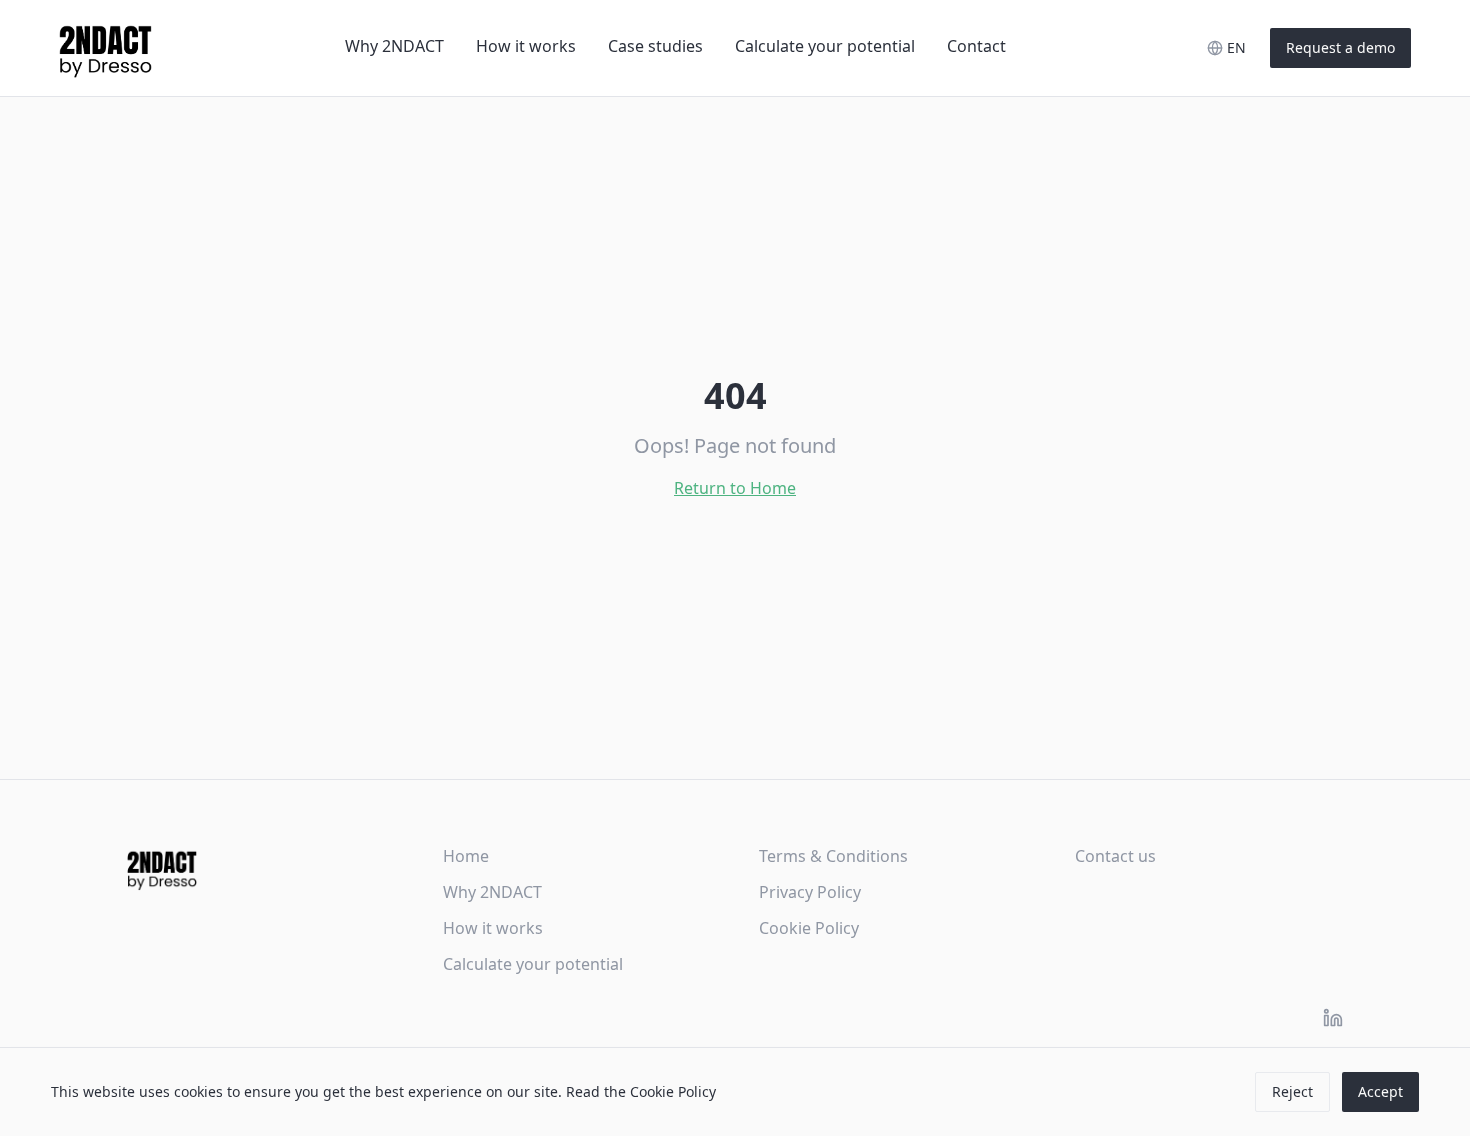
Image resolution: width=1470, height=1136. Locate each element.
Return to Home (735, 488)
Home (466, 856)
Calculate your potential (825, 46)
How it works (526, 46)
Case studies (655, 46)
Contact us (1115, 856)
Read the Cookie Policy (641, 1091)
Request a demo (1340, 47)
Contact (976, 46)
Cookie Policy (809, 928)
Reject (1292, 1091)
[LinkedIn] (1333, 1018)
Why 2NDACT (394, 46)
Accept (1380, 1091)
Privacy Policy (810, 892)
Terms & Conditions (833, 856)
